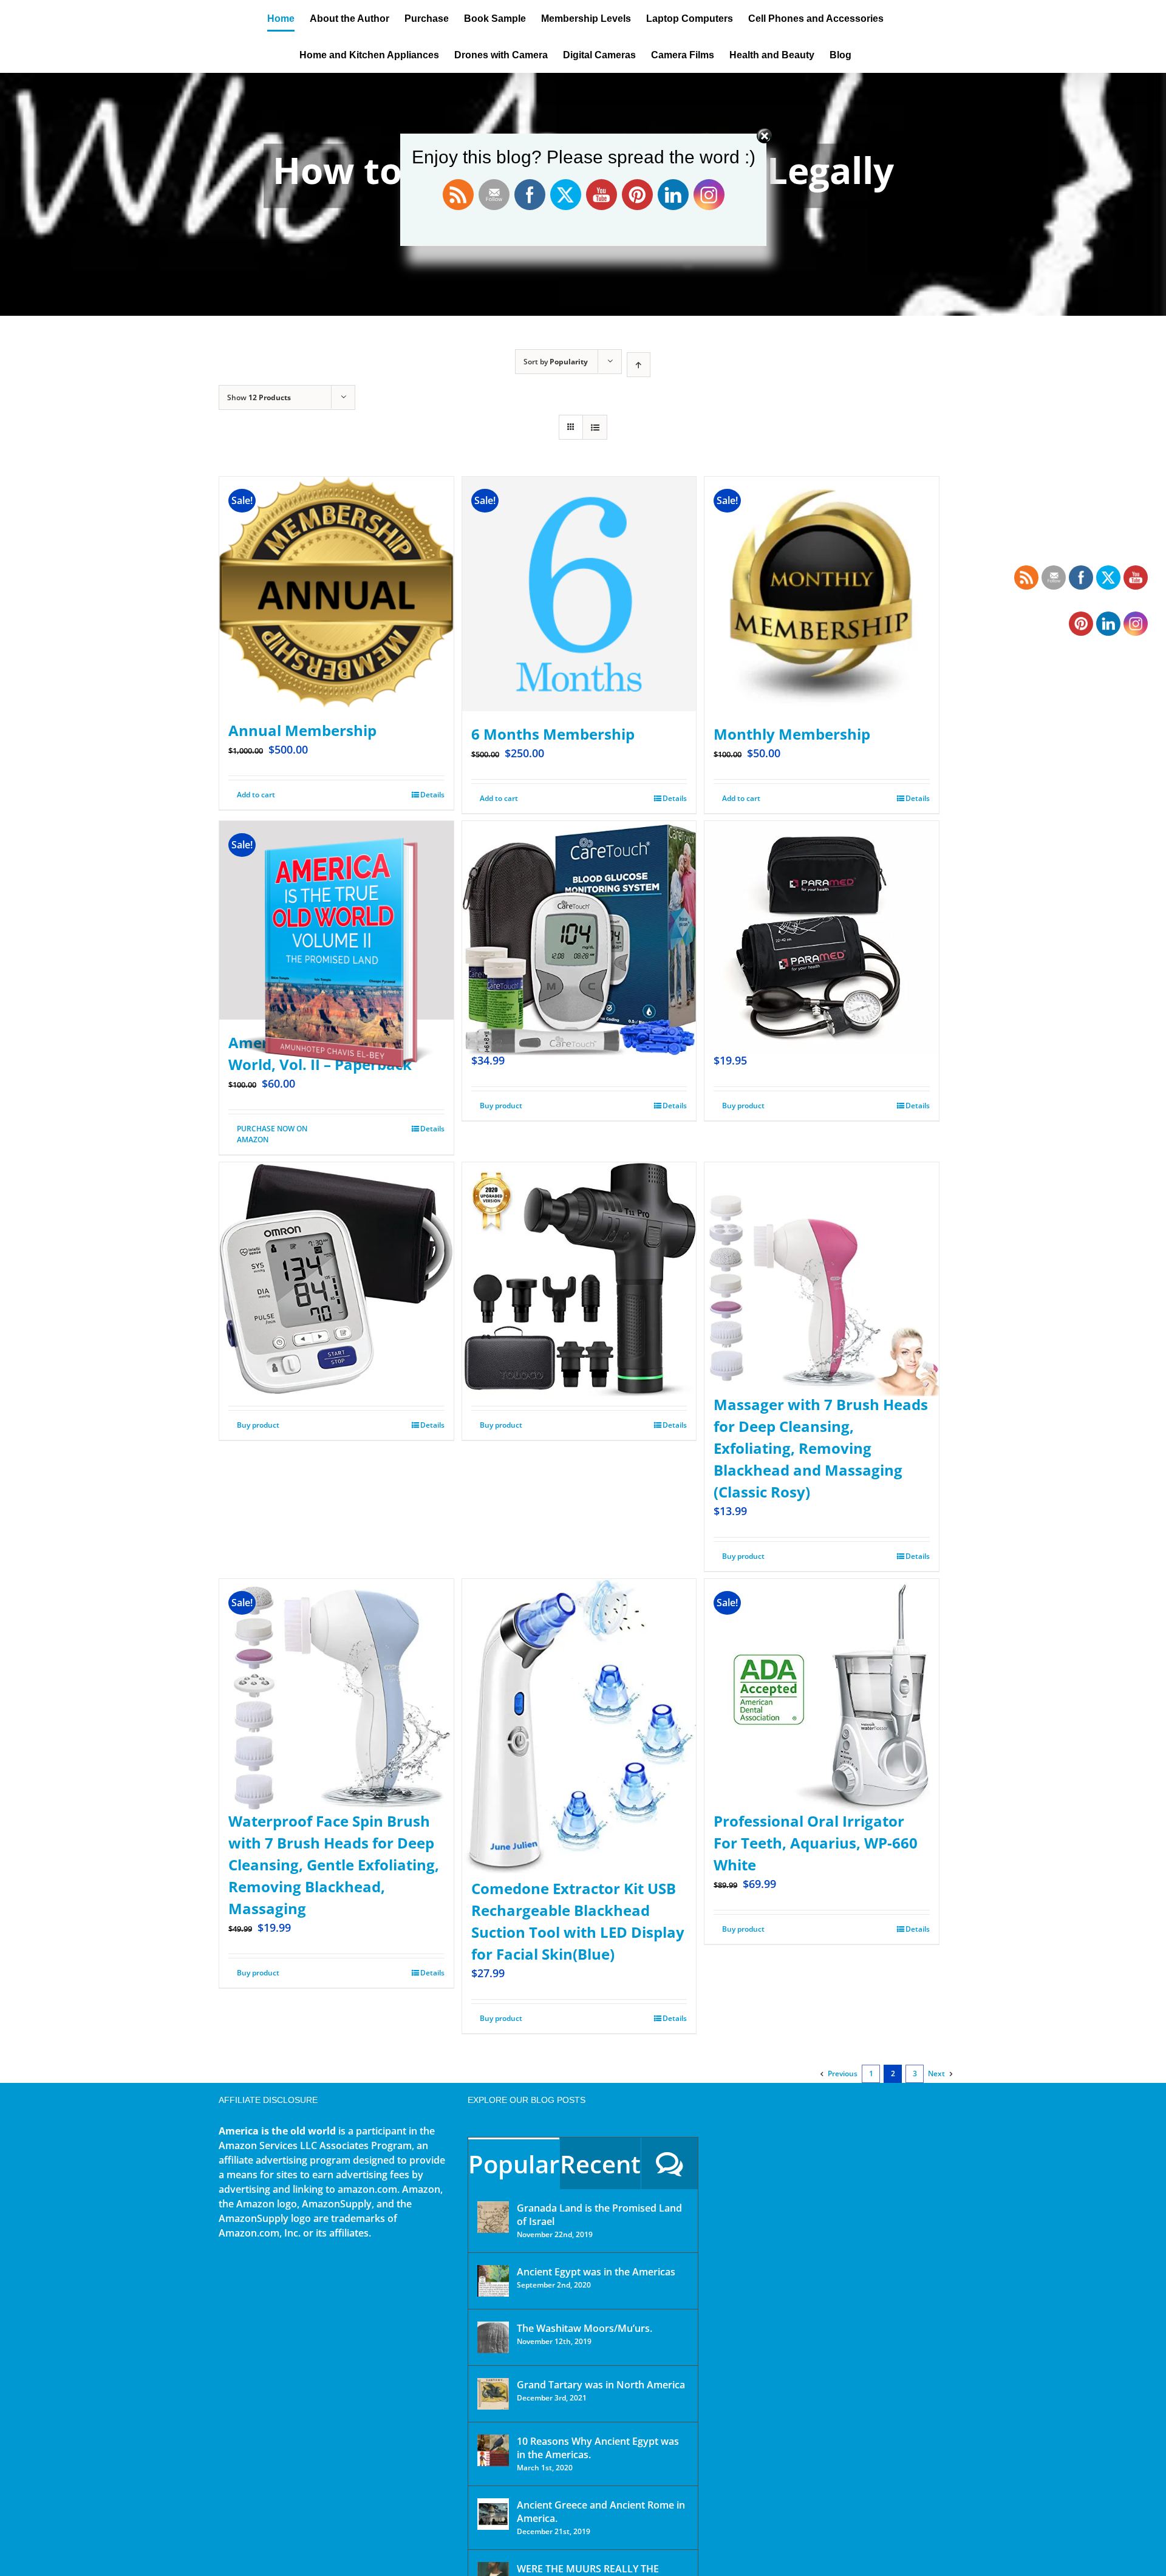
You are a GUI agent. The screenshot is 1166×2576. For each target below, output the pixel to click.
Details (432, 795)
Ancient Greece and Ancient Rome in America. (601, 2512)
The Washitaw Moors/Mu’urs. (585, 2328)
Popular (514, 2164)
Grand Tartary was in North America (601, 2385)
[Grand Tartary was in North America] (493, 2394)
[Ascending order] (639, 365)
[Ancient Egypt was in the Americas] (493, 2281)
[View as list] (595, 427)
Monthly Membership (792, 734)
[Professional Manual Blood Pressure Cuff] (822, 909)
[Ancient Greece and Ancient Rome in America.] (493, 2514)
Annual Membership (302, 730)
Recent (600, 2164)
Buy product (501, 1106)
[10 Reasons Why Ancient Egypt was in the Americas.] (493, 2450)
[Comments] (670, 2163)
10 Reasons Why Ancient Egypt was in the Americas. (598, 2448)
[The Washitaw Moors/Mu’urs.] (493, 2337)
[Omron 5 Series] (336, 1250)
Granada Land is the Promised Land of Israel (599, 2215)
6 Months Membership (553, 734)
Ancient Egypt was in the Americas (596, 2272)
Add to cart (256, 795)
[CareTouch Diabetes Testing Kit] (579, 909)
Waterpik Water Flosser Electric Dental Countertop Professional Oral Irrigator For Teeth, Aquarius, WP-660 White (816, 1821)
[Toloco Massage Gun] (579, 1250)
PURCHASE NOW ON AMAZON (272, 1134)
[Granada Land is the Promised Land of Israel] (493, 2217)
